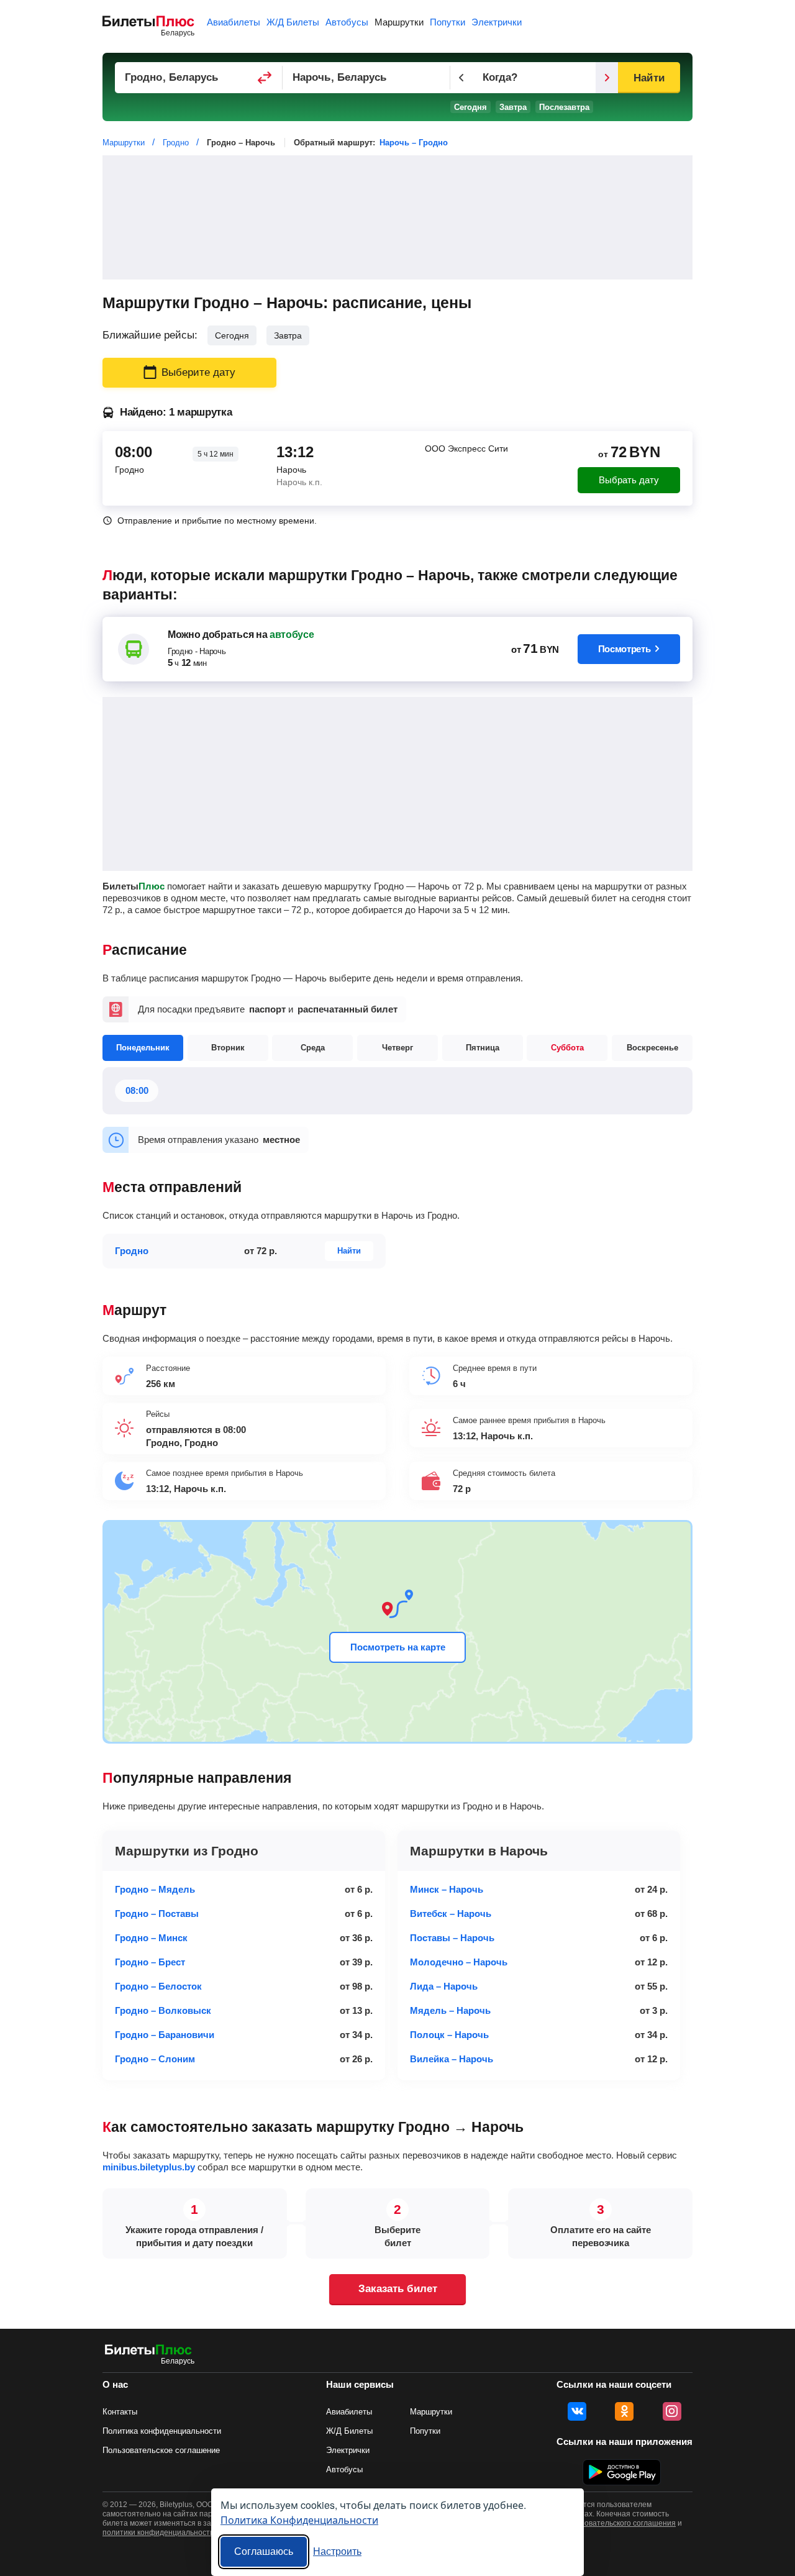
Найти (649, 78)
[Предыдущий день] (461, 78)
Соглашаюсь (264, 2551)
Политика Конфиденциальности (299, 2520)
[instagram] (672, 2411)
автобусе (292, 635)
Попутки (447, 22)
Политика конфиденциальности (162, 2431)
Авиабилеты (234, 22)
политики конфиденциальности (158, 2533)
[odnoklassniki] (624, 2411)
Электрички (497, 22)
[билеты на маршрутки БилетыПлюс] (148, 2352)
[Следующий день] (607, 78)
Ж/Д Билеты (293, 22)
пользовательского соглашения (620, 2523)
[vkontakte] (577, 2411)
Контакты (120, 2412)
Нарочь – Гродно (414, 143)
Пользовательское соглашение (161, 2450)
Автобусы (347, 22)
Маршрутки (399, 22)
